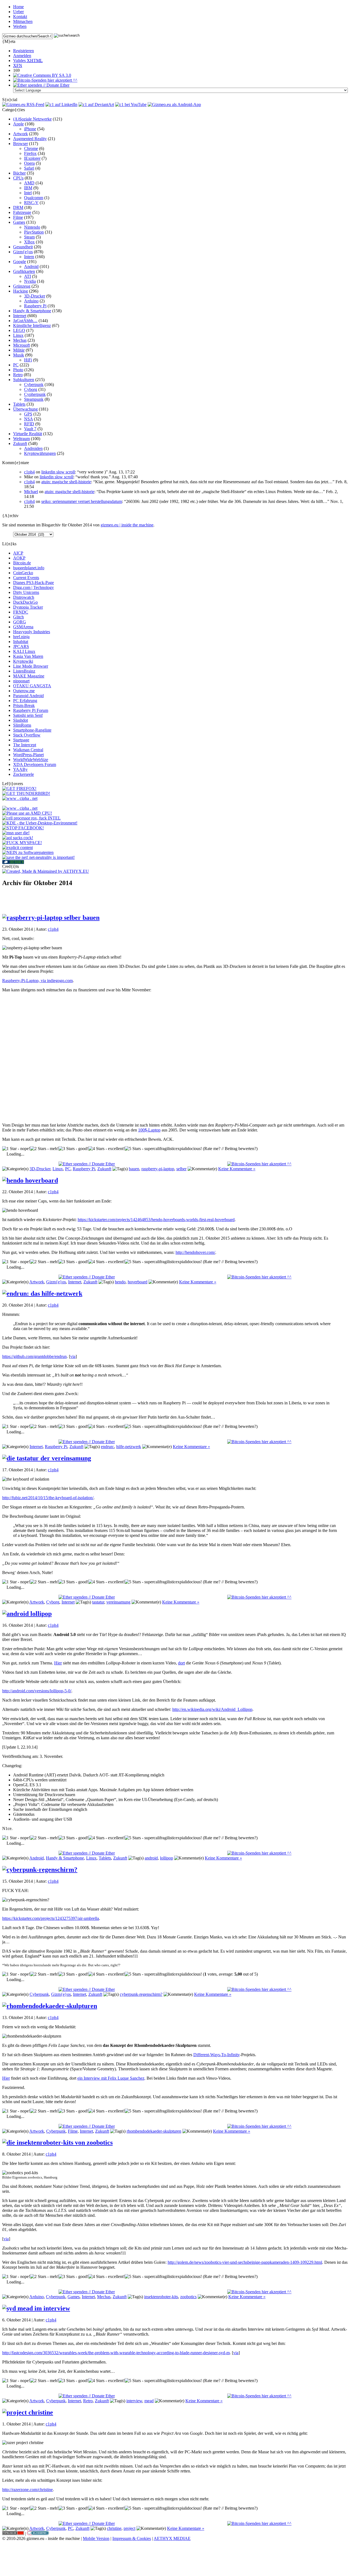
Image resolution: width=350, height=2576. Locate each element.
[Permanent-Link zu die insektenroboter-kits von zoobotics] (57, 2142)
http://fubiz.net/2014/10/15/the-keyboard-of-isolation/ (48, 1498)
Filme (18, 217)
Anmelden (22, 56)
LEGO (19, 330)
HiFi (28, 360)
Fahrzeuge (22, 212)
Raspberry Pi (35, 306)
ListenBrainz (24, 671)
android (151, 1858)
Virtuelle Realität (28, 434)
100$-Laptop (149, 1130)
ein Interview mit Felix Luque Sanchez (111, 2078)
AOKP (19, 558)
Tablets (19, 404)
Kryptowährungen (40, 453)
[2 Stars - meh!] (44, 1149)
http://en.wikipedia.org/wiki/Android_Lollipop (212, 1709)
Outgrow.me (24, 691)
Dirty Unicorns (26, 592)
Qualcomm (34, 198)
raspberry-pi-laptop (158, 1169)
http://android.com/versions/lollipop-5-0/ (37, 1691)
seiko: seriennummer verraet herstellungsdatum (82, 501)
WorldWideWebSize (31, 760)
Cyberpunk (34, 384)
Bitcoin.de (22, 563)
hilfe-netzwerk (129, 1447)
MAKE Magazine (29, 676)
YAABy (20, 769)
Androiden (33, 448)
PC (16, 365)
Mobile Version (96, 2538)
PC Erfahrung (25, 701)
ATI (27, 276)
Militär (19, 350)
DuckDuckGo (25, 602)
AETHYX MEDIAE (172, 2538)
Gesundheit (23, 247)
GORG (20, 622)
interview (134, 2401)
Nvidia (30, 281)
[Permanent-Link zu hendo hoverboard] (30, 1180)
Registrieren (24, 51)
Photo (18, 370)
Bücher (19, 173)
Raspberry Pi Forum (31, 710)
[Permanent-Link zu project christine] (28, 2412)
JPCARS (21, 646)
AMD (29, 183)
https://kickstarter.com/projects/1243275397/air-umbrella (51, 1918)
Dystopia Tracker (28, 607)
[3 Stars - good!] (73, 1149)
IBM (28, 188)
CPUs (18, 178)
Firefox (30, 153)
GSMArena (23, 627)
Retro (18, 375)
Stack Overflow (27, 735)
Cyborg (31, 389)
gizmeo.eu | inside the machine (127, 525)
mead (149, 2401)
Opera (29, 163)
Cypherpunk (35, 394)
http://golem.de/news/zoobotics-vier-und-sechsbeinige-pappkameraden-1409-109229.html (245, 2262)
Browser (21, 144)
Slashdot (21, 720)
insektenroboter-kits (161, 2297)
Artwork (21, 134)
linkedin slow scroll (58, 472)
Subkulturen (24, 380)
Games (19, 222)
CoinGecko (23, 573)
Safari (29, 168)
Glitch (18, 617)
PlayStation (34, 232)
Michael (31, 492)
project (129, 2528)
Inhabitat (21, 642)
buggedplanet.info (29, 568)
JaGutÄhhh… (25, 321)
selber (181, 1169)
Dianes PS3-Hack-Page (33, 583)
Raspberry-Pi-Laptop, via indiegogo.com (37, 981)
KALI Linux (24, 651)
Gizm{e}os (23, 252)
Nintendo (32, 227)
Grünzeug (22, 286)
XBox (29, 242)
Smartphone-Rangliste (32, 730)
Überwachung (25, 409)
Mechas (20, 340)
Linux (18, 335)
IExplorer (32, 158)
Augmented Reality (30, 139)
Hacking (21, 291)
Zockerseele (24, 774)
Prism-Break (24, 705)
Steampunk (34, 399)
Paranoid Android (28, 696)
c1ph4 (29, 472)
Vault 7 (30, 429)
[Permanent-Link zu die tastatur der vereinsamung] (47, 1458)
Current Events (26, 578)
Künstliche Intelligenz (32, 325)
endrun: (107, 1447)
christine (114, 2528)
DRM (18, 207)
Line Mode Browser (31, 666)
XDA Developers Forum (35, 764)
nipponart (21, 681)
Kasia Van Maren (28, 656)
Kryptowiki (23, 661)
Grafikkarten (24, 271)
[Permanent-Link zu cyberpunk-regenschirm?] (40, 1870)
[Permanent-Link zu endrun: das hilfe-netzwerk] (42, 1293)
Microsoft (21, 345)
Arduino (31, 301)
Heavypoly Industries (32, 632)
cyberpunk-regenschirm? (141, 1994)
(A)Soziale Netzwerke (32, 119)
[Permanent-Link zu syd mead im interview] (36, 2308)
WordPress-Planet (28, 755)
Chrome (31, 148)
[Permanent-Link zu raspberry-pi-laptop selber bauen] (51, 918)
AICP (18, 553)
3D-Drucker (35, 296)
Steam (29, 237)
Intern (29, 257)
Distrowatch (24, 597)
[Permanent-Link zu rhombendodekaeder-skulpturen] (50, 2006)
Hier (58, 1663)
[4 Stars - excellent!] (107, 1149)
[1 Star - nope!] (16, 1149)
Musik (19, 355)
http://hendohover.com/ (195, 1252)
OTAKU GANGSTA (32, 686)
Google (20, 262)
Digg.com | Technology (33, 587)
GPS (28, 414)
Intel (28, 193)
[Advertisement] (175, 900)
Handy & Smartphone (32, 311)
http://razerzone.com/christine (27, 2490)
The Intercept (25, 745)
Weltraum (21, 439)
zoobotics (188, 2297)
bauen (134, 1169)
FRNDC (21, 612)
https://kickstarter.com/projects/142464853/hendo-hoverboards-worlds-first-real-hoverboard (156, 1220)
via (73, 1356)
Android (31, 266)
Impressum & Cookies (132, 2538)
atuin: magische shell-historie (66, 482)
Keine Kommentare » (237, 1169)
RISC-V (31, 203)
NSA (28, 419)
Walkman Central (28, 750)
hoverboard (138, 1282)
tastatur (98, 1602)
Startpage (21, 740)
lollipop (167, 1858)
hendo (120, 1282)
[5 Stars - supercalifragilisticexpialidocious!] (163, 1149)
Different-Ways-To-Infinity (217, 2055)
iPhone (30, 129)
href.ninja (21, 637)
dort (181, 1663)
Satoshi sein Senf (28, 715)
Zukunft (20, 443)
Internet (20, 316)
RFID (29, 424)
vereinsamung (118, 1602)
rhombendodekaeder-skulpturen (154, 2131)
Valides (28, 61)
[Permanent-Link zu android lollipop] (27, 1614)
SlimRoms (22, 725)
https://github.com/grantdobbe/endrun (34, 1356)
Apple (18, 124)
